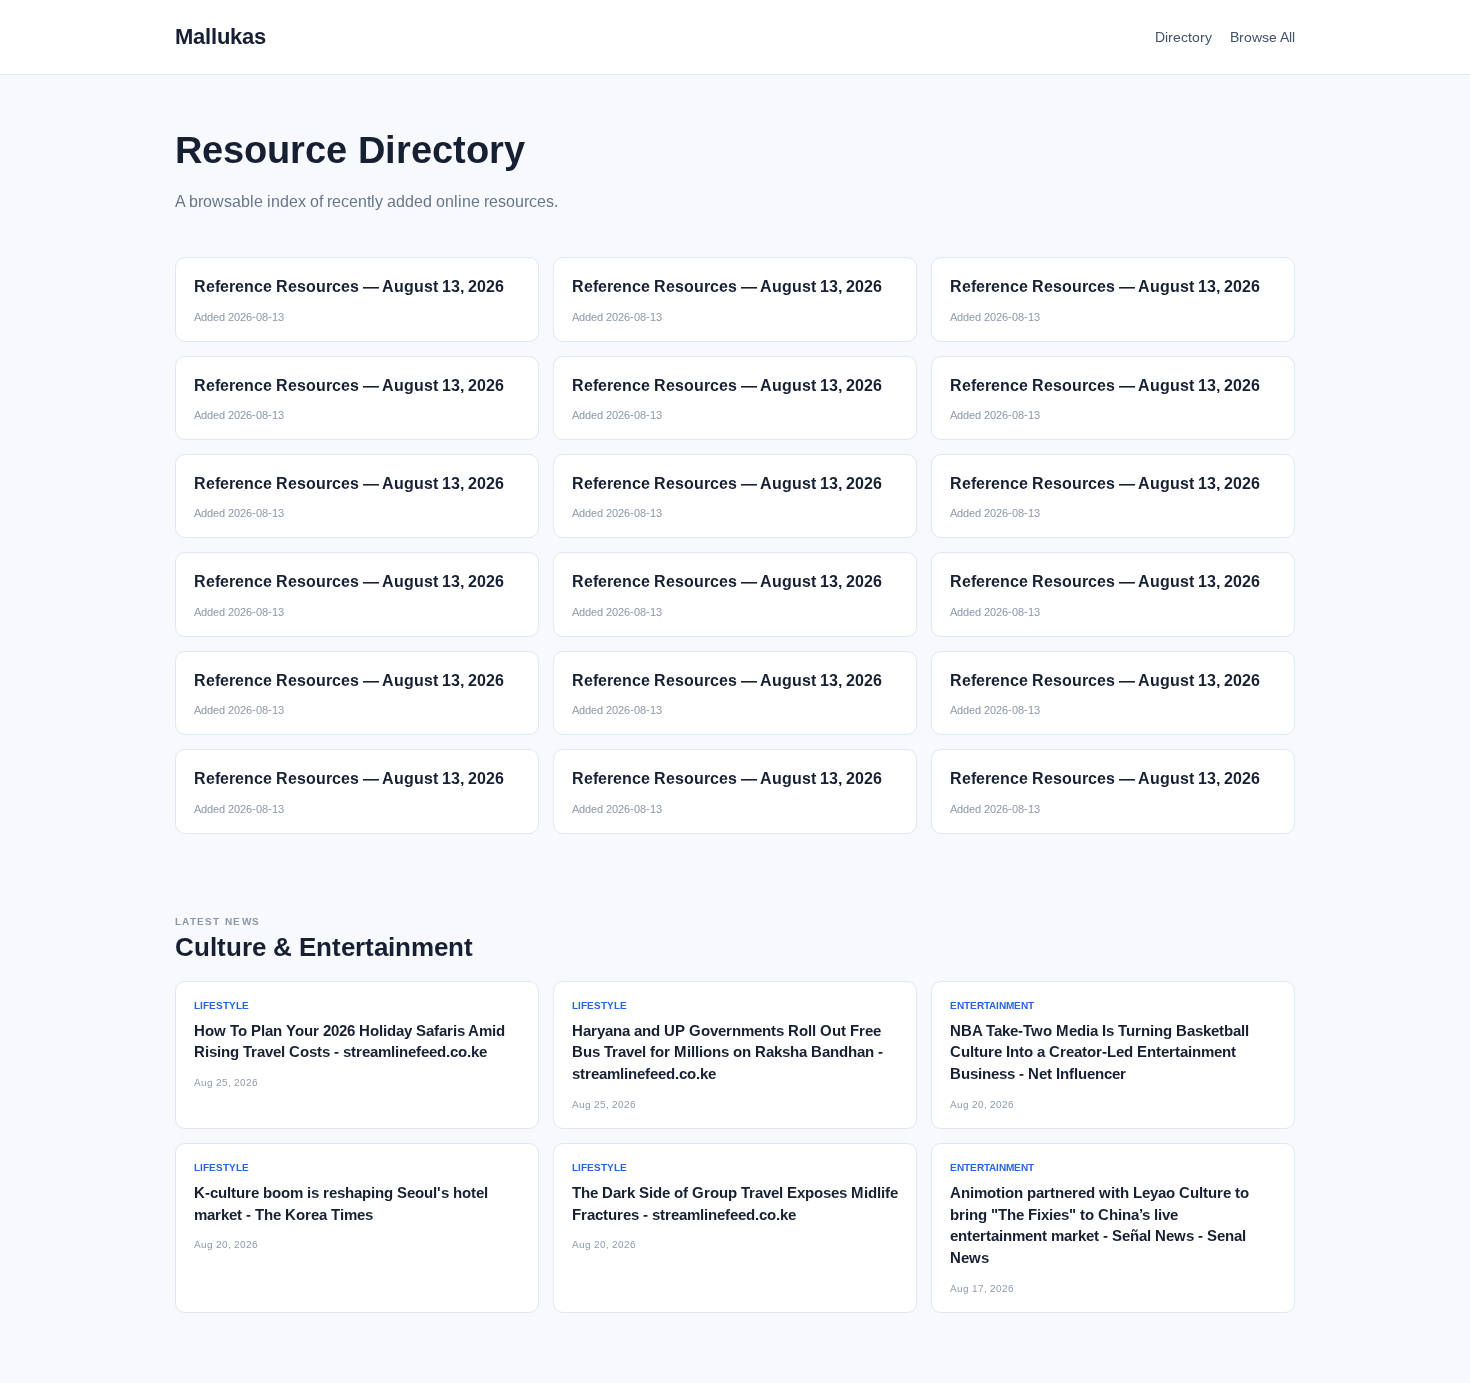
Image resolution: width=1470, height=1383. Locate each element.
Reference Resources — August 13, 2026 (349, 286)
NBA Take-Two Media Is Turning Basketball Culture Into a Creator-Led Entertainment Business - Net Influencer (1099, 1052)
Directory (1183, 37)
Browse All (1262, 37)
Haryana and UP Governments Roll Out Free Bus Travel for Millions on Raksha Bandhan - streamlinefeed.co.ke (727, 1052)
